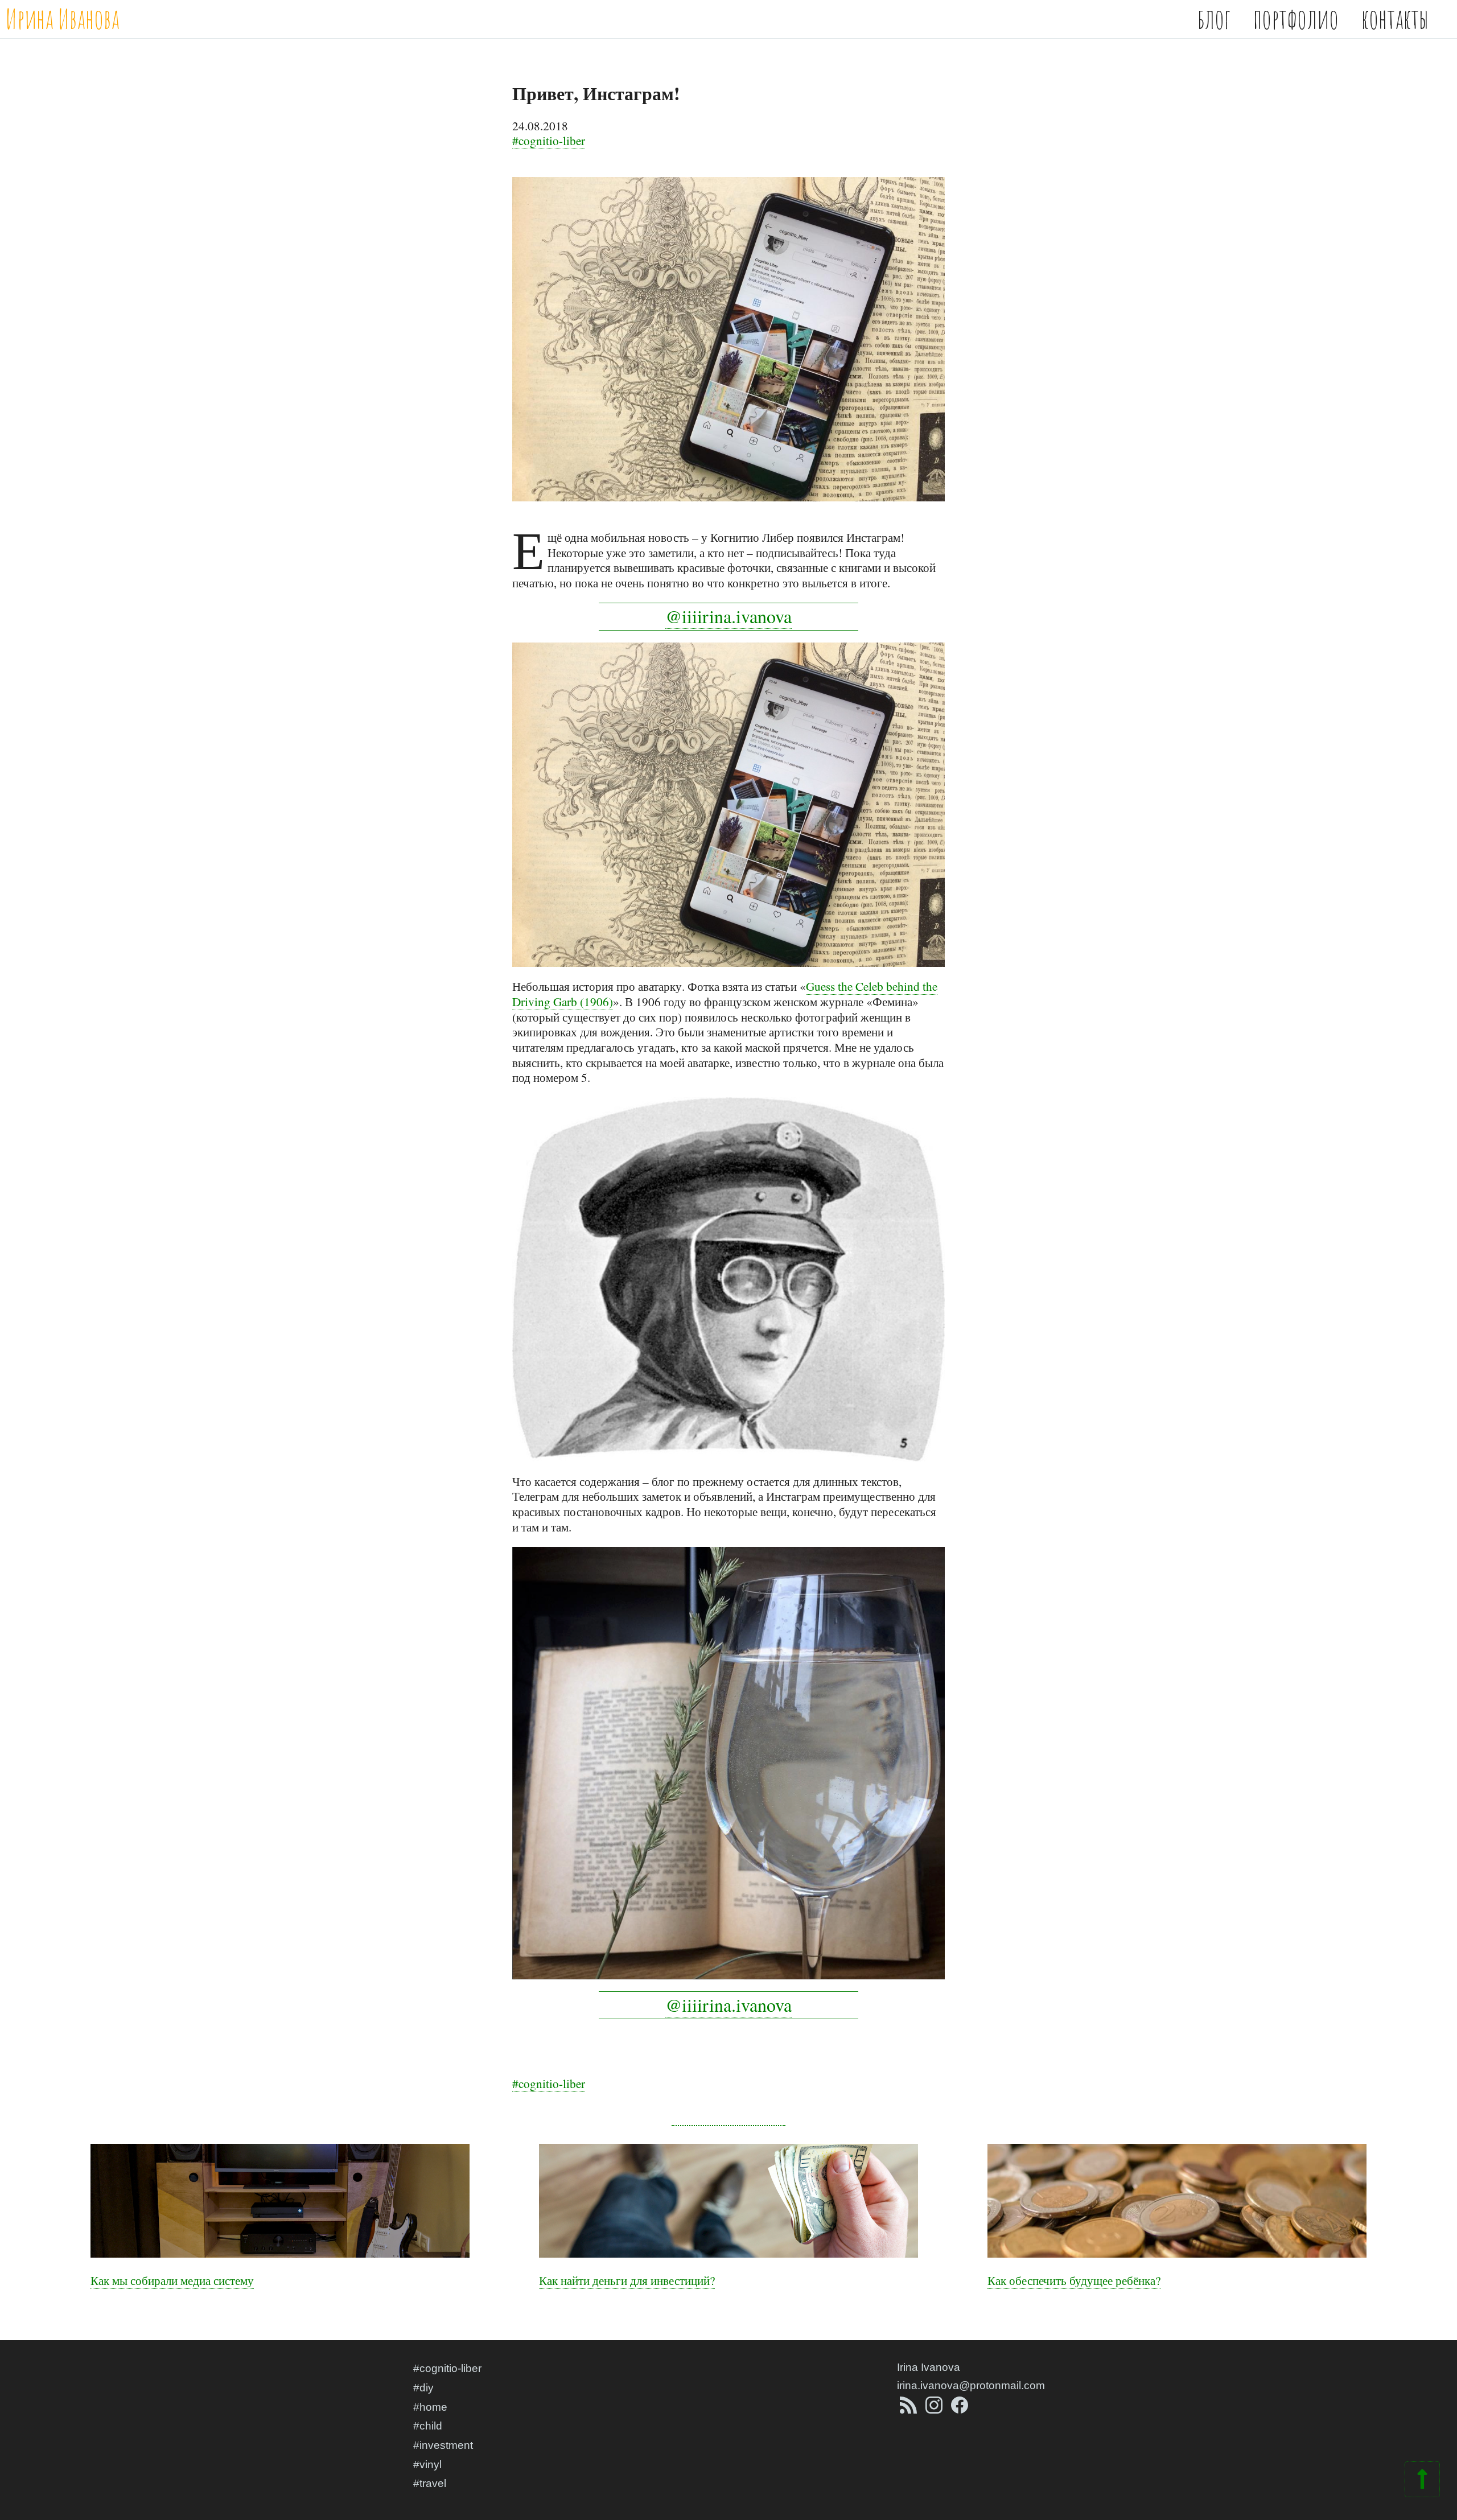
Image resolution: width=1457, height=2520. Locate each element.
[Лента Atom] (910, 2410)
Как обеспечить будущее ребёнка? (1074, 2280)
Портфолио (1296, 18)
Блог (1214, 18)
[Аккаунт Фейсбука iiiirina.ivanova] (960, 2410)
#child (428, 2426)
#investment (443, 2445)
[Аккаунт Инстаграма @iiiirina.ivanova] (935, 2410)
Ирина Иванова (63, 18)
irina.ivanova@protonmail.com (971, 2385)
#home (430, 2407)
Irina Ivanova (929, 2367)
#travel (430, 2483)
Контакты (1395, 18)
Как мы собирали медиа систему (172, 2280)
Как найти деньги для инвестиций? (627, 2280)
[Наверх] (1422, 2486)
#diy (423, 2388)
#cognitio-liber (549, 140)
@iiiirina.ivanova (728, 616)
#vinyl (427, 2465)
